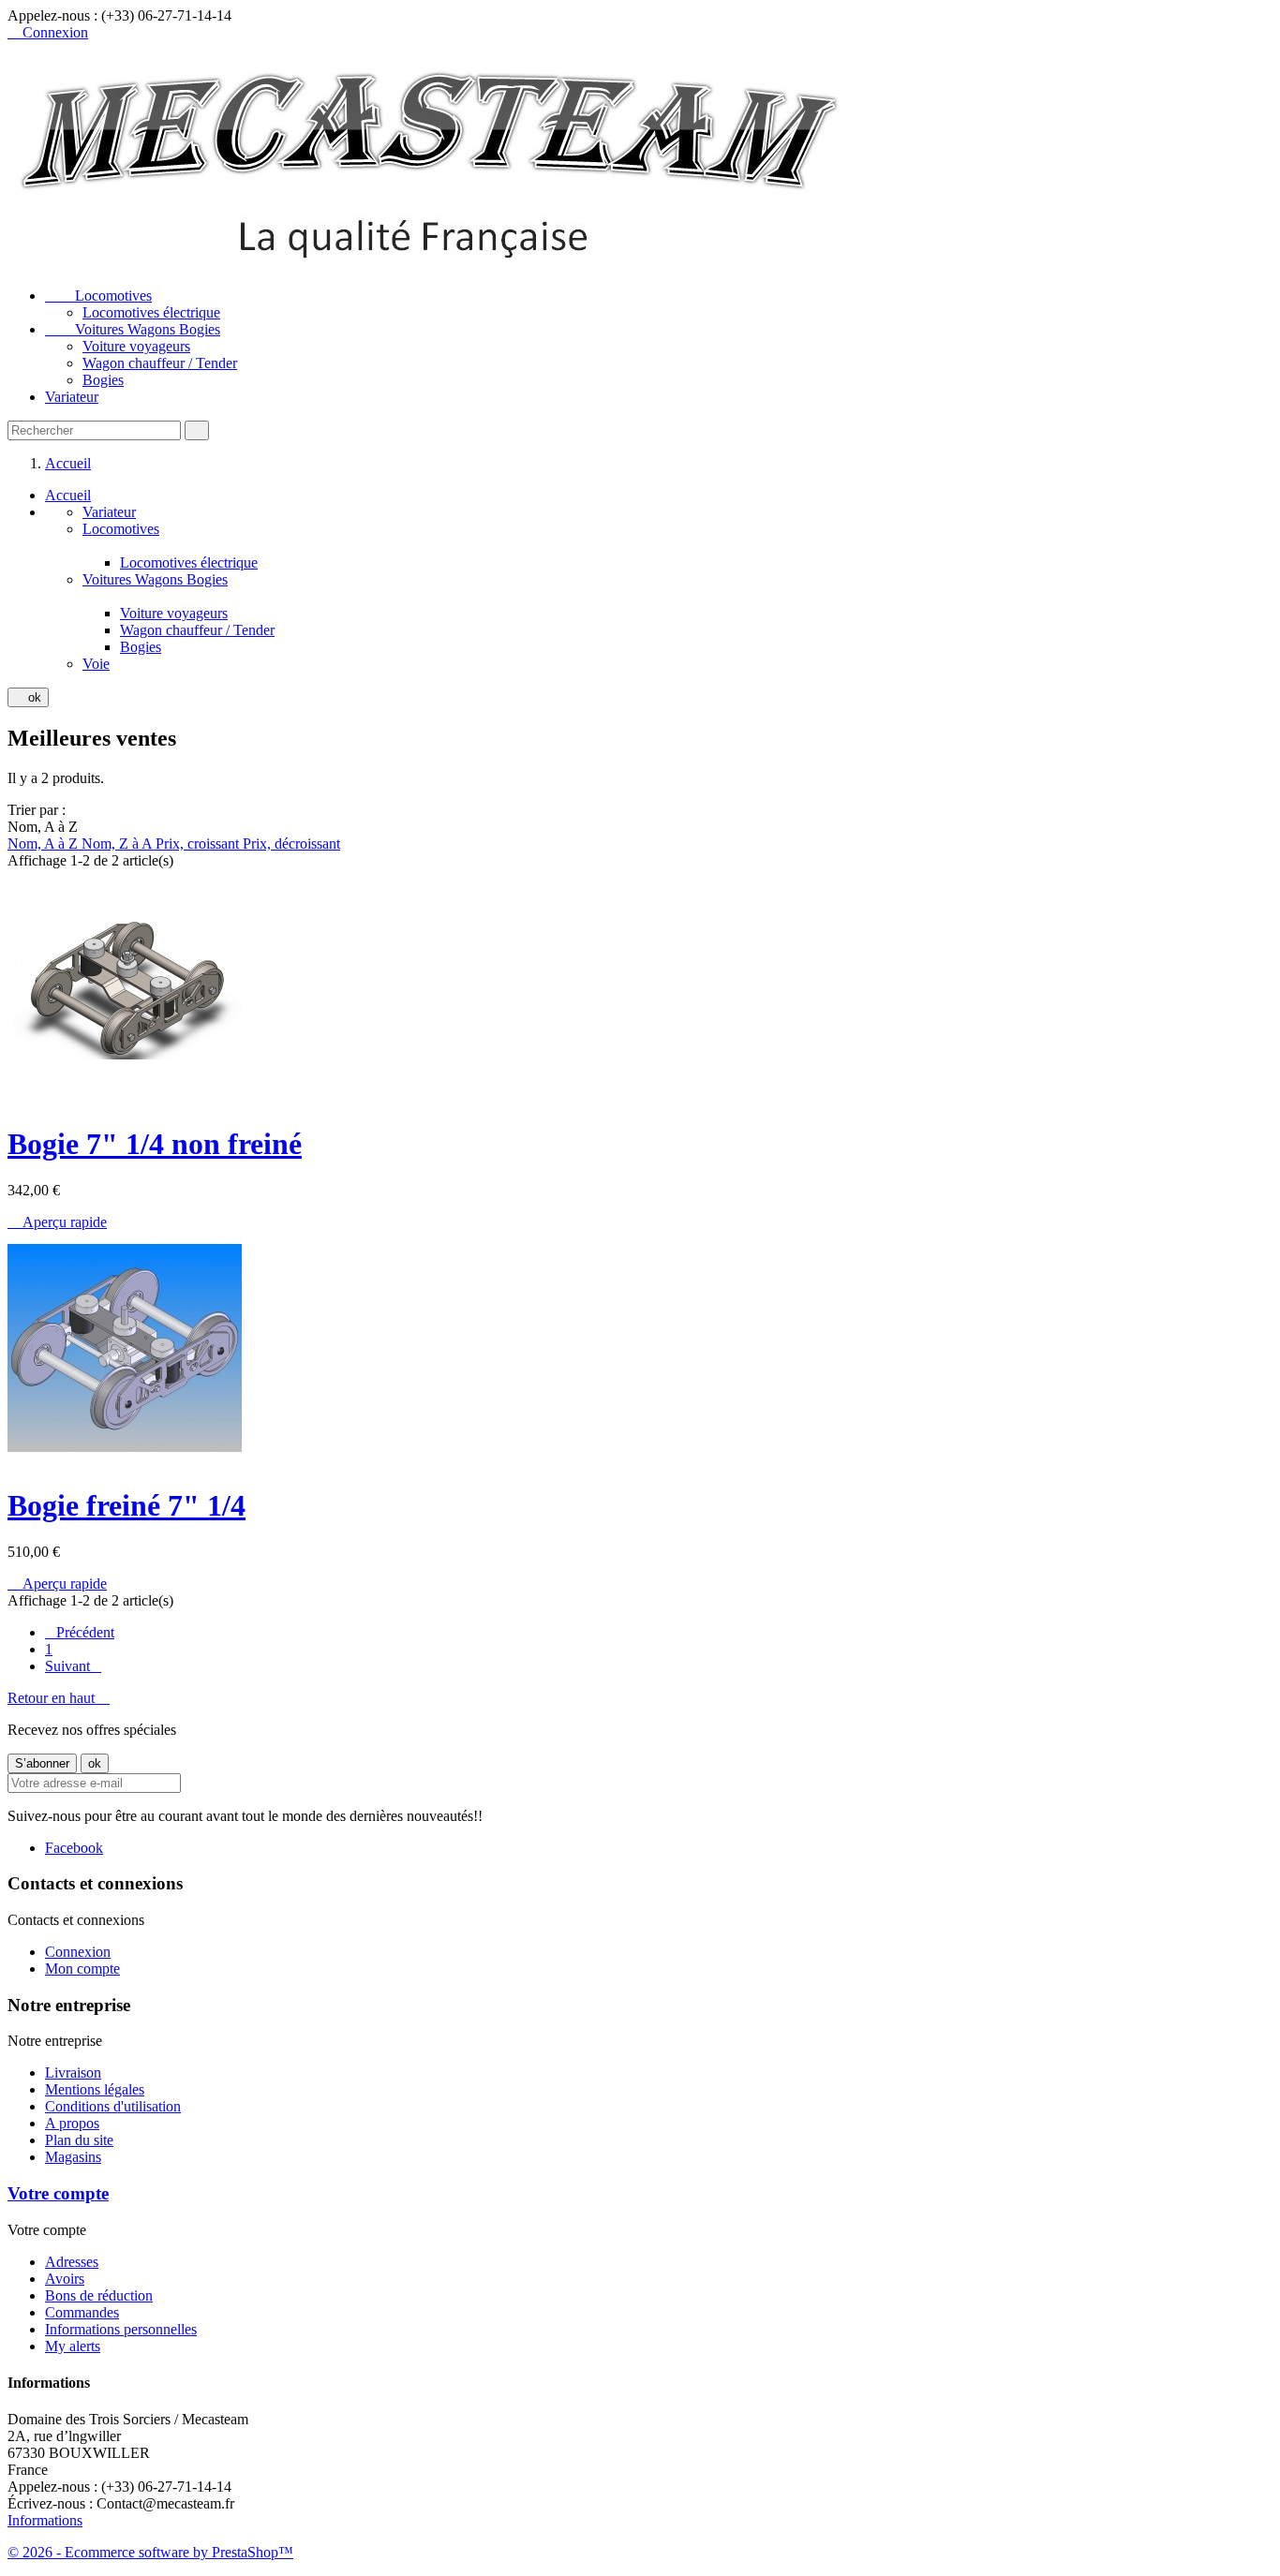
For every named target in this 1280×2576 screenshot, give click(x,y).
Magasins (73, 2157)
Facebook (74, 1848)
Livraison (73, 2073)
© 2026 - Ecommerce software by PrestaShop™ (150, 2552)
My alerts (73, 2346)
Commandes (82, 2312)
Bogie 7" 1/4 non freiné (155, 1144)
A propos (72, 2123)
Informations (45, 2520)
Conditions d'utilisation (113, 2106)
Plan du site (79, 2140)
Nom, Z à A (119, 844)
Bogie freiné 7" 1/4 (127, 1505)
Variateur (72, 397)
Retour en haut (59, 1698)
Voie (96, 664)
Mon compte (82, 1969)
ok (28, 697)
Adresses (72, 2262)
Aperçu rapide (57, 1222)
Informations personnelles (121, 2329)
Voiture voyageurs (136, 346)
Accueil (68, 495)
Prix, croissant (199, 844)
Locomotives (98, 296)
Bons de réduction (99, 2295)
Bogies (103, 380)
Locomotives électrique (151, 312)
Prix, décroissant (291, 844)
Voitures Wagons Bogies (133, 329)
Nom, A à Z (45, 844)
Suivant (73, 1666)
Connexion (78, 1952)
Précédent (80, 1632)
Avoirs (65, 2279)
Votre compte (58, 2193)
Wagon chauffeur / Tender (160, 363)
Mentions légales (95, 2089)
